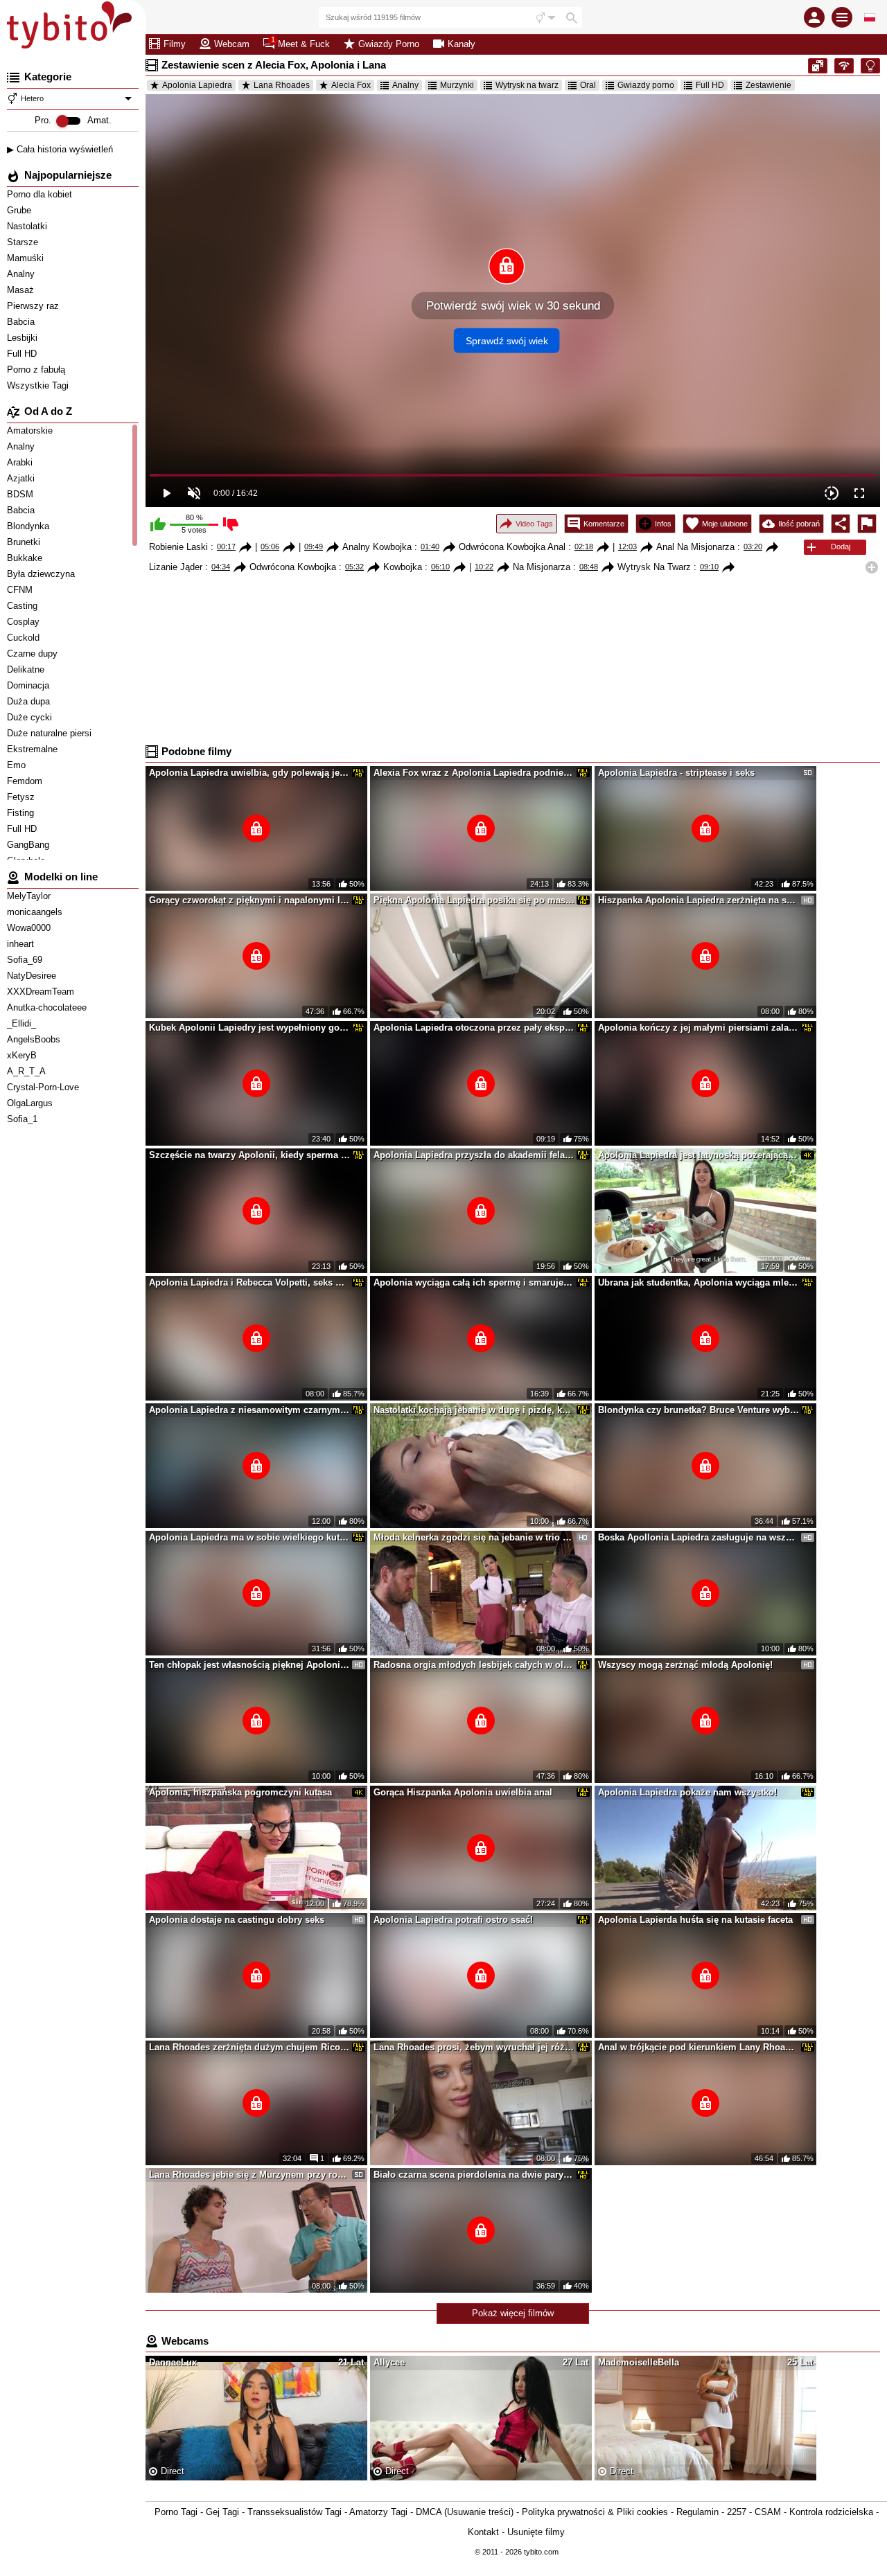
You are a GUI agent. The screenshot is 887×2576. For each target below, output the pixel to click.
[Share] (841, 524)
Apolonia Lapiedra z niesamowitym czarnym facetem (249, 1410)
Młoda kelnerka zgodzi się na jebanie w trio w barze (474, 1537)
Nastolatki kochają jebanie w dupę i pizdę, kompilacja (474, 1410)
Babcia (22, 322)
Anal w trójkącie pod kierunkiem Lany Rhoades (699, 2047)
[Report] (867, 524)
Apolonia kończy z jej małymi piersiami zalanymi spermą (699, 1028)
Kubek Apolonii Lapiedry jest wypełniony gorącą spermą (249, 1028)
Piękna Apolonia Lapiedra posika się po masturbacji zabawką (474, 900)
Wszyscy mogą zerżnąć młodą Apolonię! (685, 1665)
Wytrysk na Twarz (654, 567)
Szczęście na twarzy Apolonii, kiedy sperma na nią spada (249, 1155)
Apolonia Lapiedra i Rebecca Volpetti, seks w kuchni (249, 1282)
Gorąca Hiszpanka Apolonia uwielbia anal (463, 1792)
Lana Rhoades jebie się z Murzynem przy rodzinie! (249, 2175)
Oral (588, 85)
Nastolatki (28, 226)
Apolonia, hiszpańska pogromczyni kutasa (240, 1792)
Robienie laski (178, 547)
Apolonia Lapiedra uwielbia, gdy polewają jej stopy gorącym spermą (249, 773)
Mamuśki (27, 258)
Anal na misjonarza (695, 547)
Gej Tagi (222, 2512)
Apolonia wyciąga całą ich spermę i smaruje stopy (474, 1282)
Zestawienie (769, 85)
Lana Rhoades (282, 85)
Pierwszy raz (34, 306)
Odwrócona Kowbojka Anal (512, 547)
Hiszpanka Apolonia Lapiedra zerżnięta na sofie (699, 900)
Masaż (22, 290)
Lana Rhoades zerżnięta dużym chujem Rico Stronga (249, 2047)
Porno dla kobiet (41, 194)
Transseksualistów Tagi (295, 2512)
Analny (22, 274)
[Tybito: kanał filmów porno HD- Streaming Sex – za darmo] (73, 28)
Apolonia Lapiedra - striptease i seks (676, 773)
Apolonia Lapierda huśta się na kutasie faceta (695, 1920)
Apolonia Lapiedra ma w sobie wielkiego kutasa (249, 1537)
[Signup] (814, 17)
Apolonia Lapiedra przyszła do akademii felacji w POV (474, 1155)
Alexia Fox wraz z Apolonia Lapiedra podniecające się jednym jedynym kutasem (474, 773)
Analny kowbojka (377, 547)
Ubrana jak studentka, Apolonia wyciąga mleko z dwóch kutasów (699, 1282)
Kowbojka (403, 567)
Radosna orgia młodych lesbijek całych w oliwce (474, 1665)
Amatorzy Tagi (378, 2512)
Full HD (23, 354)
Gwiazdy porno (646, 85)
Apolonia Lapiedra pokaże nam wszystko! (687, 1792)
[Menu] (842, 17)
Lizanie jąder (176, 567)
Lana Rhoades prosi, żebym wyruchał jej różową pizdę (474, 2047)
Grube (20, 210)
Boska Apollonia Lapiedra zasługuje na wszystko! (699, 1537)
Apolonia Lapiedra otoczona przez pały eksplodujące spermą (474, 1028)
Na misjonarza (542, 567)
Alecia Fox (351, 85)
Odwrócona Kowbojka (293, 567)
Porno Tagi (176, 2512)
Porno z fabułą (37, 370)
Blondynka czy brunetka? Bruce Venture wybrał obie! (699, 1410)
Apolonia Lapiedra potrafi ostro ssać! (453, 1920)
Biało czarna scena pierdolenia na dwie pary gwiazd (474, 2175)
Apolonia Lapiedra (197, 85)
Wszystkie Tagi (39, 385)
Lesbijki (24, 338)
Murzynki (457, 85)
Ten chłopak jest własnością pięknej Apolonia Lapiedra (249, 1665)
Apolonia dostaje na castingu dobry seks (237, 1920)
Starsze (24, 242)
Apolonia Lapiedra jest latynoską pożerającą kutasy (699, 1155)
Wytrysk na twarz (527, 85)
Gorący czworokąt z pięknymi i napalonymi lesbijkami (249, 900)
